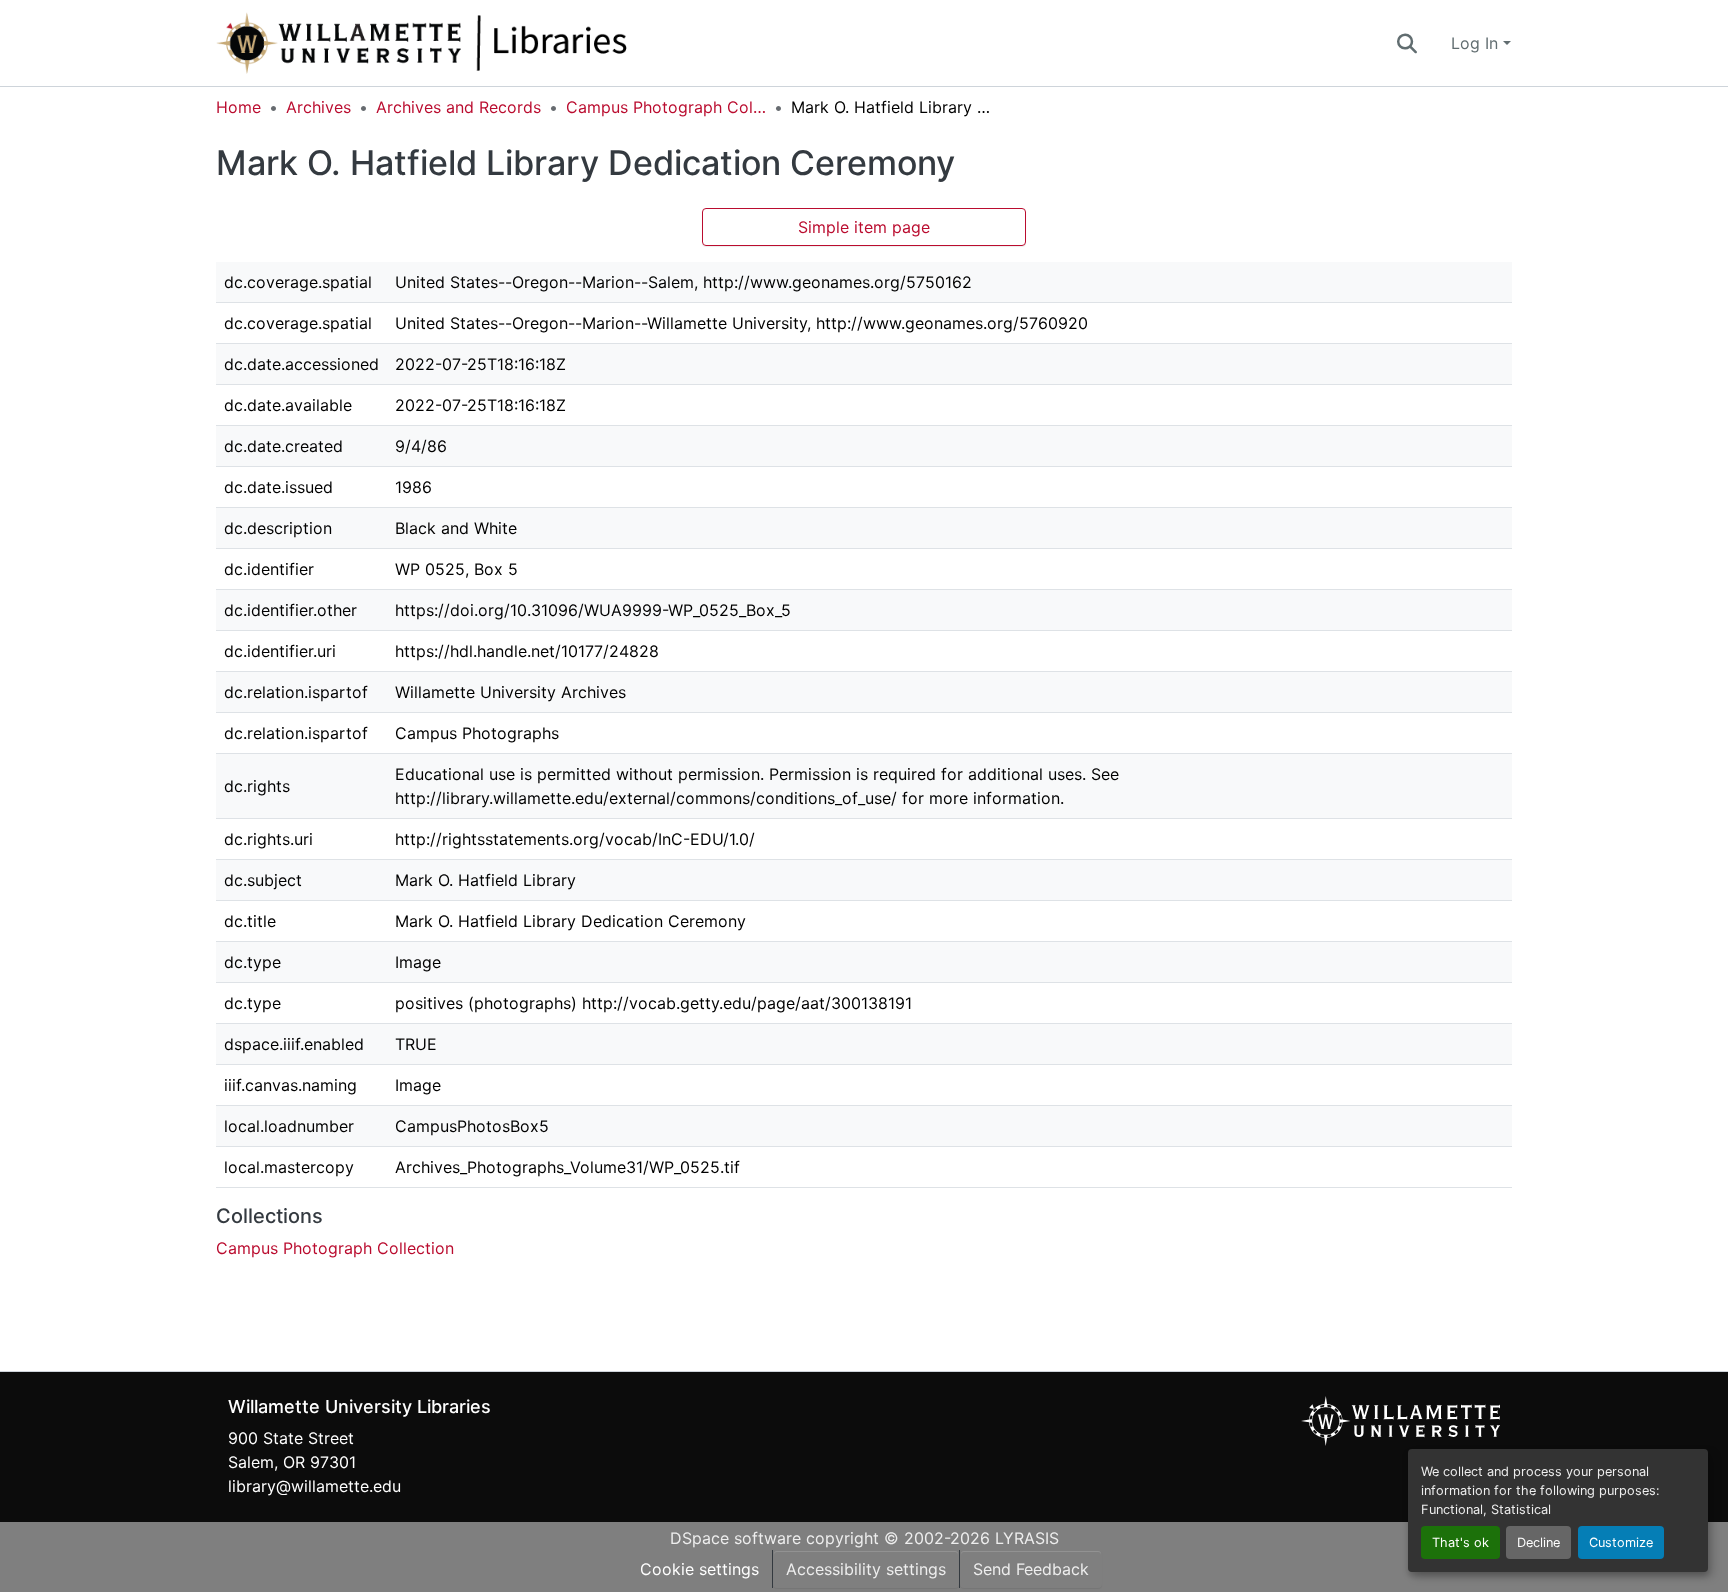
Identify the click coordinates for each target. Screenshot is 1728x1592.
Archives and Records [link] (458, 107)
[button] (488, 43)
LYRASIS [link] (1027, 1538)
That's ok (1460, 1542)
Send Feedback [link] (1031, 1569)
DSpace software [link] (735, 1538)
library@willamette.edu (314, 1486)
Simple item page (864, 227)
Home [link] (238, 107)
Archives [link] (318, 107)
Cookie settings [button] (699, 1569)
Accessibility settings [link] (866, 1569)
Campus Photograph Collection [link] (666, 107)
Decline (1538, 1542)
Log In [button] (1477, 43)
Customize (1621, 1542)
